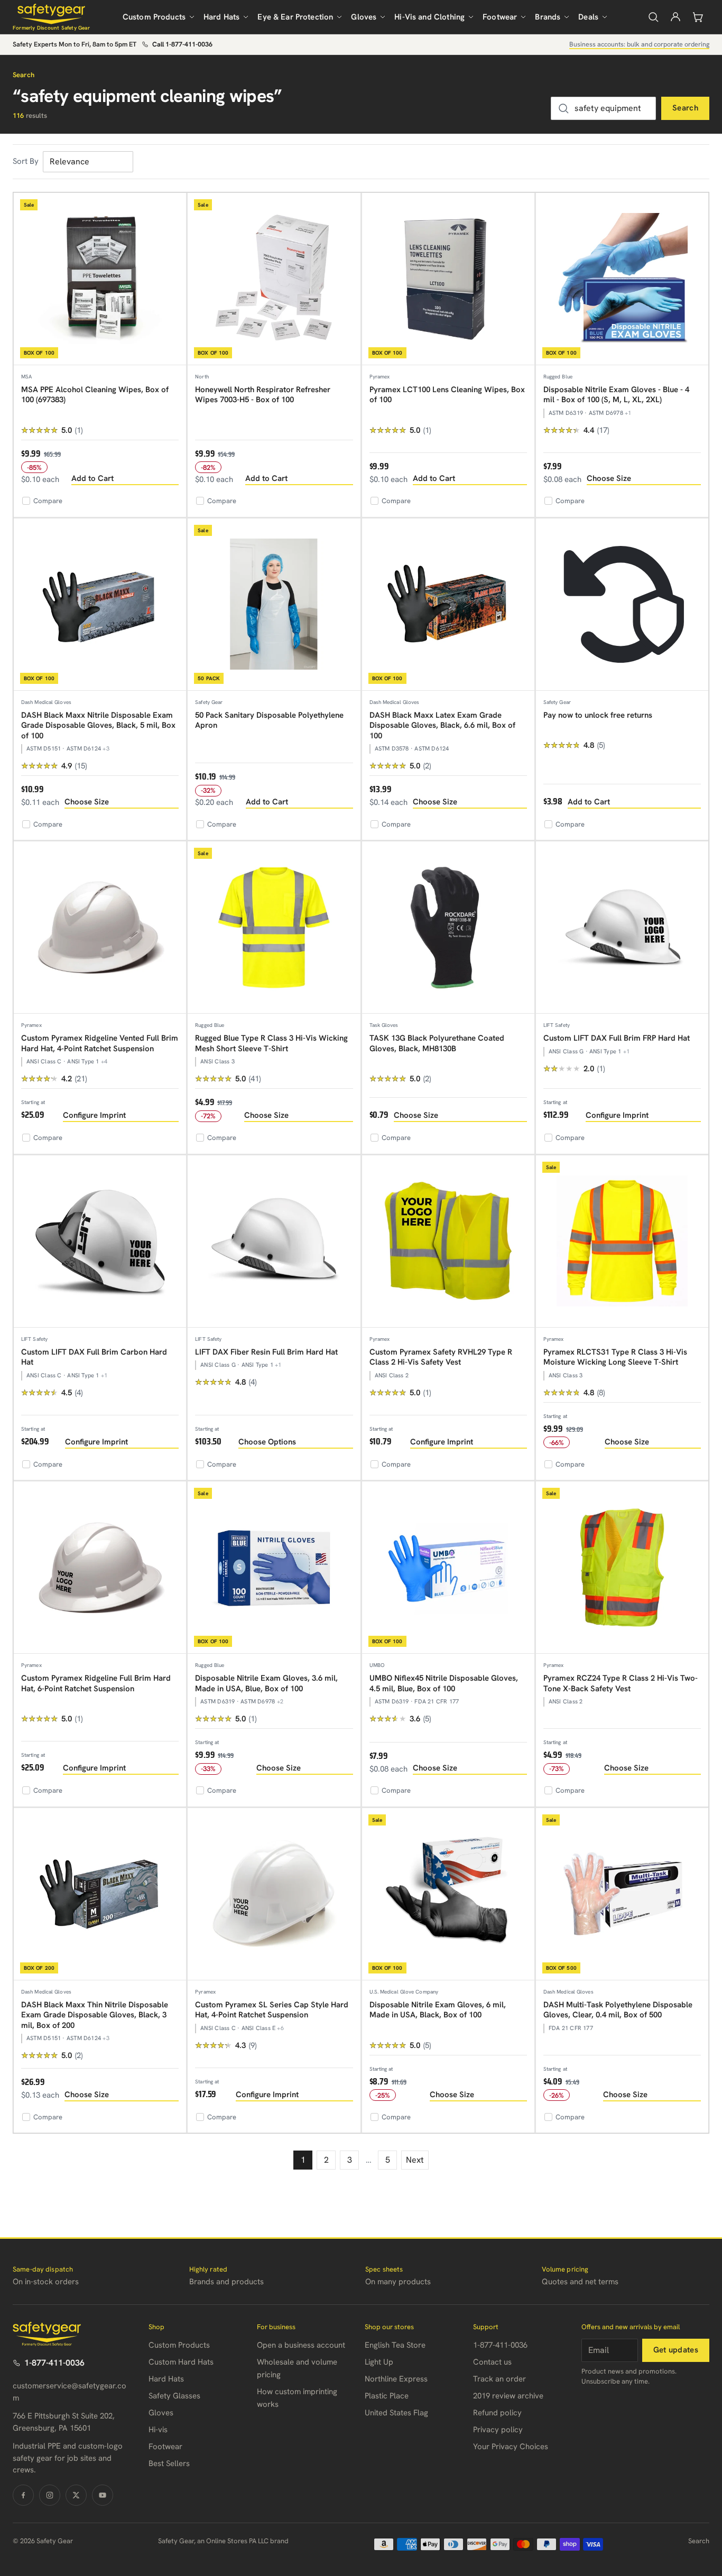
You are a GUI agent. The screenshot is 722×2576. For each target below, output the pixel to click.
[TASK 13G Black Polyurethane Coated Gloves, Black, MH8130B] (448, 928)
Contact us (492, 2362)
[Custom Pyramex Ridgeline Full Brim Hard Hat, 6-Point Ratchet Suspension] (100, 1568)
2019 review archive (508, 2396)
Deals (588, 17)
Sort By (26, 161)
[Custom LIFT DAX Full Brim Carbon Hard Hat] (100, 1241)
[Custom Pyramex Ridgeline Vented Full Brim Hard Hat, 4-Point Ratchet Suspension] (100, 928)
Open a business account (301, 2345)
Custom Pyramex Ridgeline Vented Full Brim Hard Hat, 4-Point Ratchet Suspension (100, 1043)
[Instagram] (50, 2495)
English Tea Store (395, 2345)
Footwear (500, 17)
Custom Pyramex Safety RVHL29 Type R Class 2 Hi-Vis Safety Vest (441, 1357)
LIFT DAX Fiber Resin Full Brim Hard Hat (266, 1352)
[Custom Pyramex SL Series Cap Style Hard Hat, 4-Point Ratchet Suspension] (274, 1894)
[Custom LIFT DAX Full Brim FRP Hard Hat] (622, 928)
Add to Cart (92, 478)
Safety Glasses (174, 2396)
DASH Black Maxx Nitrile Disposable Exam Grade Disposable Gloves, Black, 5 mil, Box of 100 (98, 725)
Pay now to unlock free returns (598, 715)
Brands (548, 17)
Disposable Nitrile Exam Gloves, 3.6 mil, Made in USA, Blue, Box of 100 (266, 1683)
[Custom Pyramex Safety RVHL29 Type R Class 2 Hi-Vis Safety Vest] (448, 1241)
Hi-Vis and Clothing (429, 17)
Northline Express (396, 2379)
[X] (76, 2495)
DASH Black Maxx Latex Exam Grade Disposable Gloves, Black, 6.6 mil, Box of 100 (442, 725)
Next (415, 2160)
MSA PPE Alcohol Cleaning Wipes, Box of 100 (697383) (95, 395)
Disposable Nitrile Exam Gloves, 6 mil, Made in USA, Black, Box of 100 (438, 2010)
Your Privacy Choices (511, 2447)
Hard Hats (221, 17)
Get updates (676, 2350)
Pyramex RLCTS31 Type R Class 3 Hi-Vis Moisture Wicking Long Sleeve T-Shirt (615, 1357)
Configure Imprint (94, 1115)
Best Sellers (169, 2463)
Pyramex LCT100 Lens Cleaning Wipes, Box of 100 (447, 395)
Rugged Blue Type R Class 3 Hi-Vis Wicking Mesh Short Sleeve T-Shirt (271, 1043)
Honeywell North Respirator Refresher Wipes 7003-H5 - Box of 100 (263, 395)
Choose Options (267, 1442)
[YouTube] (103, 2495)
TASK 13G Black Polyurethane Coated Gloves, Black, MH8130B (437, 1043)
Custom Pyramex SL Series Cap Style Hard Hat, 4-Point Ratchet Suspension (272, 2010)
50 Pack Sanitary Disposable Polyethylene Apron (269, 720)
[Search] (653, 17)
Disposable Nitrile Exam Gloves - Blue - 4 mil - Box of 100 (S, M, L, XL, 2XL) (616, 395)
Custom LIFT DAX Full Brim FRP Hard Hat (617, 1038)
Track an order (499, 2379)
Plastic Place (387, 2396)
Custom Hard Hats (181, 2362)
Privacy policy (498, 2430)
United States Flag (396, 2413)
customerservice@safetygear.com (70, 2392)
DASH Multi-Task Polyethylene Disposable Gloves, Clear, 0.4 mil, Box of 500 (618, 2010)
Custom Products (154, 17)
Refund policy (497, 2413)
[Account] (675, 17)
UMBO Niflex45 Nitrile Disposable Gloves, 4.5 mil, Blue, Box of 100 (444, 1683)
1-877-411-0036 (54, 2363)
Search (685, 108)
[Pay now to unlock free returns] (622, 605)
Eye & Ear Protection (295, 17)
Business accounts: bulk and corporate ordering (639, 44)
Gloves (364, 17)
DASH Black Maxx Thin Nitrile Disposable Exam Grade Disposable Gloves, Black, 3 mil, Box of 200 (95, 2015)
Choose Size (609, 478)
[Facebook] (23, 2495)
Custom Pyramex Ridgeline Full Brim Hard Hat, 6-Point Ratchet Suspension (96, 1683)
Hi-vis (158, 2430)
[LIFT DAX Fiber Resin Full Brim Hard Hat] (274, 1241)
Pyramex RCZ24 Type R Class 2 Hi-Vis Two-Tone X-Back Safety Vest (621, 1683)
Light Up (379, 2362)
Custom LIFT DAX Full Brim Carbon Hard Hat (94, 1357)
